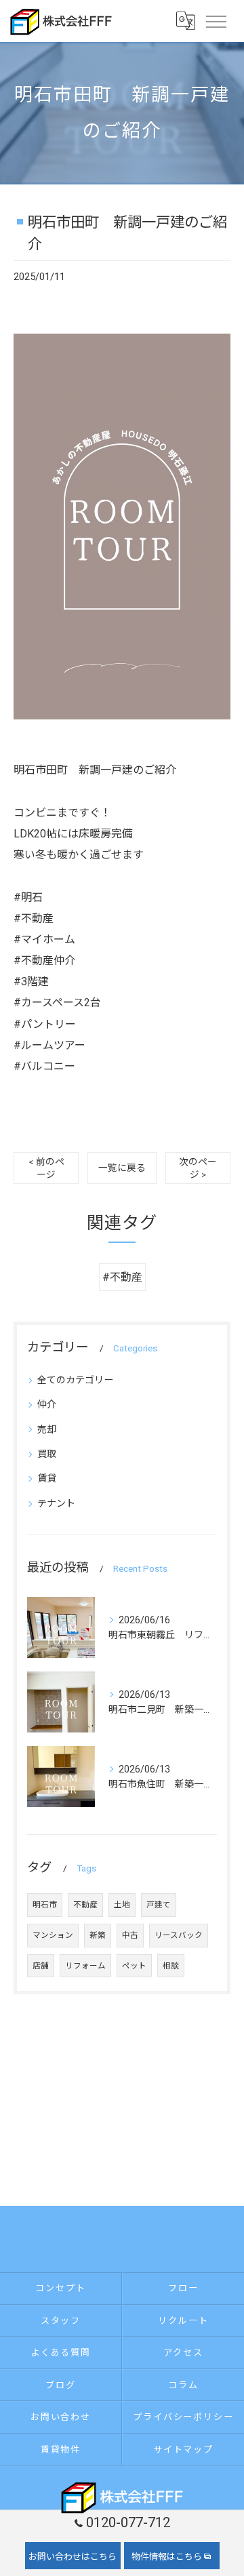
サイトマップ (184, 2450)
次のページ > (198, 1168)
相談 (171, 1966)
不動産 (85, 1905)
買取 (47, 1454)
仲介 (47, 1404)
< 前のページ (46, 1168)
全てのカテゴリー (75, 1380)
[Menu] (216, 20)
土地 (122, 1905)
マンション (53, 1935)
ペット (134, 1966)
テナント (56, 1503)
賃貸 (47, 1478)
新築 (98, 1935)
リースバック (179, 1935)
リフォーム (85, 1966)
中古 (130, 1935)
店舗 (41, 1966)
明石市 (45, 1905)
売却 (47, 1429)
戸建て (159, 1905)
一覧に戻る (122, 1168)
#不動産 (122, 1277)
